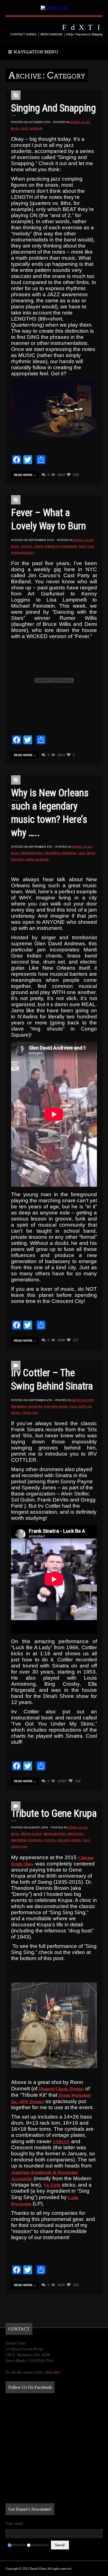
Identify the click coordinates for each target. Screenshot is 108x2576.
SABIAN (61, 2142)
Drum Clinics (31, 1834)
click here (52, 2372)
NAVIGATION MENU (35, 52)
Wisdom (36, 128)
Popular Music (37, 859)
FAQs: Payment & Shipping (84, 34)
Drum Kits (75, 1834)
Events (27, 546)
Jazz (25, 128)
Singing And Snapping (53, 108)
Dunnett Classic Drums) (61, 2089)
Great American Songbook (56, 546)
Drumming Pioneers (61, 853)
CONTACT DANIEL (24, 34)
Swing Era (30, 1413)
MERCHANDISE (52, 34)
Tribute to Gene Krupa (54, 1813)
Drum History (32, 853)
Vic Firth (52, 2185)
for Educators (56, 1407)
